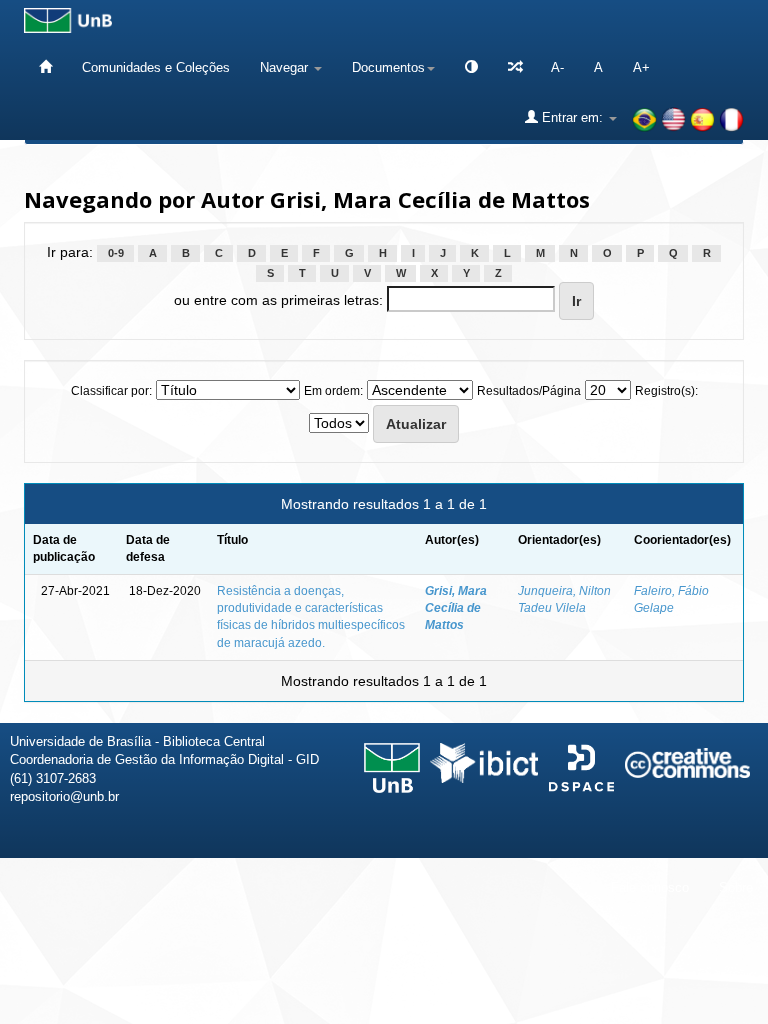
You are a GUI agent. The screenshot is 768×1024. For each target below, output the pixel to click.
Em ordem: (333, 391)
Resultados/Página (529, 391)
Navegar (286, 67)
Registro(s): (666, 391)
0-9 (116, 253)
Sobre (736, 887)
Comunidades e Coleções (156, 67)
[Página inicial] (45, 67)
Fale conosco (650, 887)
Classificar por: (111, 391)
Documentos (388, 67)
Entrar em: (572, 117)
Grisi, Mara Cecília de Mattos (456, 608)
